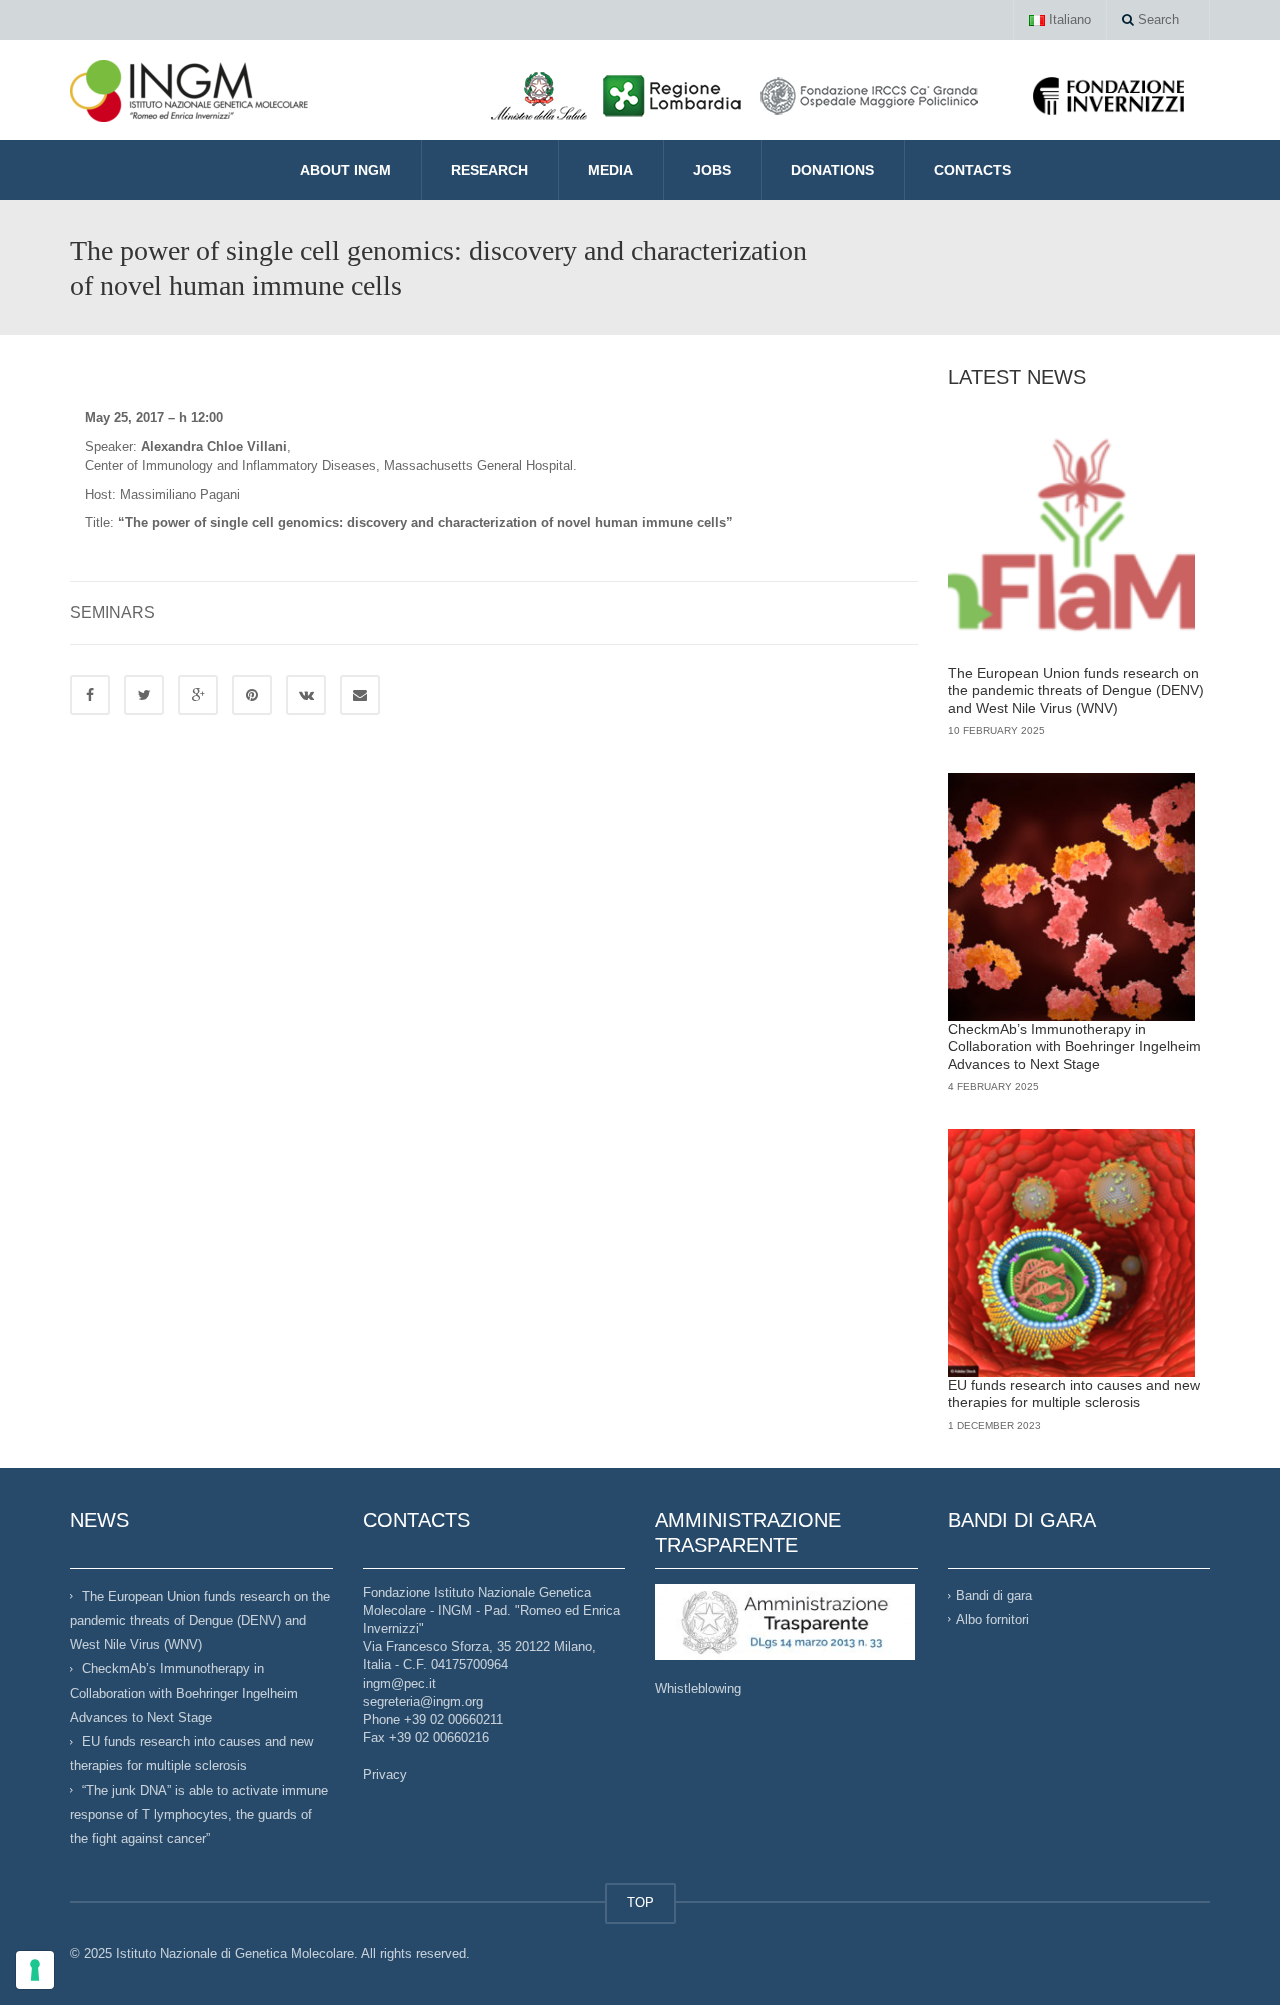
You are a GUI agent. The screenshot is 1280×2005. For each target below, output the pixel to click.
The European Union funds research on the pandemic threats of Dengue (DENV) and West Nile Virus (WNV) (1076, 690)
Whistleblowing (698, 1688)
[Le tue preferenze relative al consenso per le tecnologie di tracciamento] (35, 1970)
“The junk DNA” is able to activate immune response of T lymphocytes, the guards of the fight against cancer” (199, 1814)
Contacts (972, 170)
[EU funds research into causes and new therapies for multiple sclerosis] (1072, 1253)
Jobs (712, 170)
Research (489, 170)
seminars (112, 612)
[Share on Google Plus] (198, 695)
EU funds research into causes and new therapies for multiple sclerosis (1074, 1394)
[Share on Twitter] (144, 695)
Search (1156, 19)
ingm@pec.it (399, 1683)
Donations (832, 170)
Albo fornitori (992, 1619)
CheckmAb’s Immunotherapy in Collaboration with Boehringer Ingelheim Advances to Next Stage (1074, 1046)
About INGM (345, 170)
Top (1232, 1957)
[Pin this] (252, 695)
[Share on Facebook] (90, 695)
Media (610, 170)
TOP (640, 1902)
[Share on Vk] (306, 695)
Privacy (385, 1774)
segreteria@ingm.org (423, 1701)
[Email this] (360, 695)
